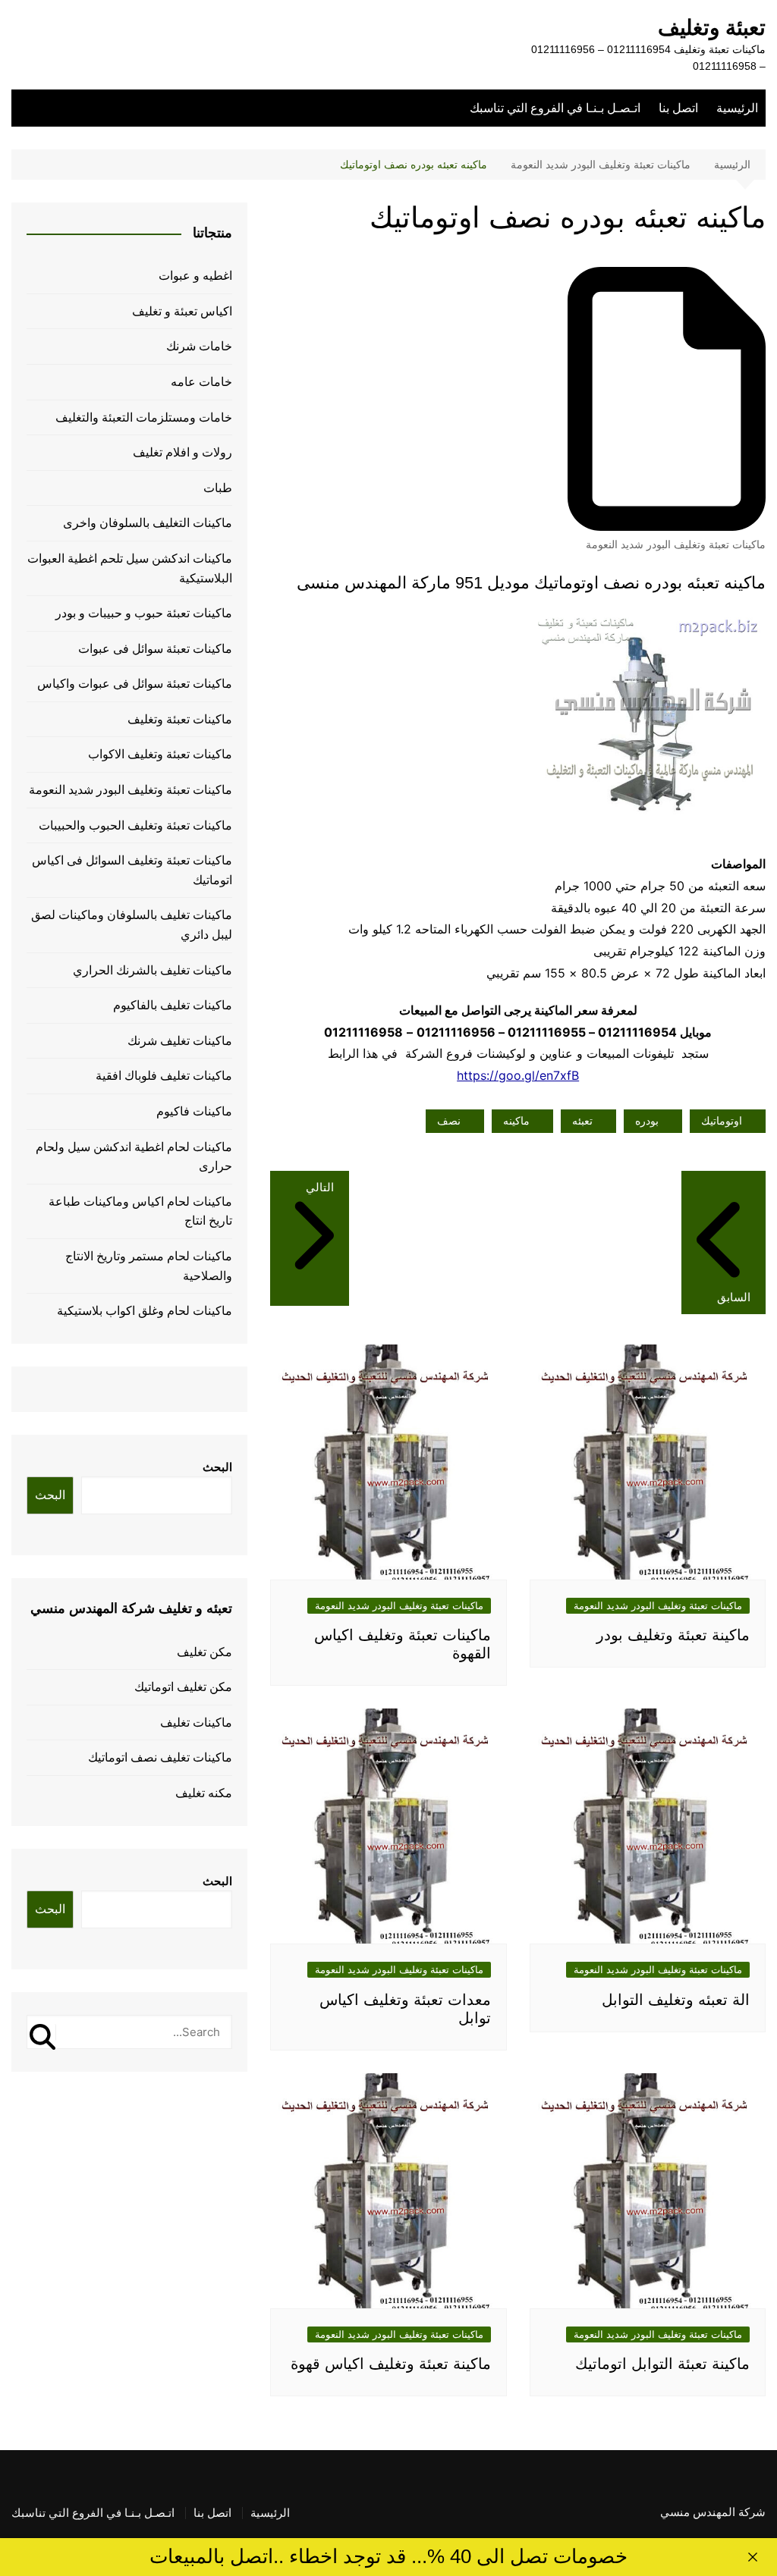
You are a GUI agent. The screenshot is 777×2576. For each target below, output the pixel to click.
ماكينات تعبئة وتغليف (180, 719)
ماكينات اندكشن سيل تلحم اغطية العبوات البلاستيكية (130, 568)
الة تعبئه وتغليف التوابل (676, 2000)
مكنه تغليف (204, 1793)
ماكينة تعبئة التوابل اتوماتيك (662, 2364)
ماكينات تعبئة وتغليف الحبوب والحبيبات (135, 825)
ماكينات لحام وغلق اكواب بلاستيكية (145, 1311)
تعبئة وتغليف (712, 28)
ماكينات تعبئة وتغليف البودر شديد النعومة (676, 544)
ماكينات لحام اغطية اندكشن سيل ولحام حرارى (134, 1157)
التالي (320, 1187)
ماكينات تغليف (196, 1723)
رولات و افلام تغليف (182, 452)
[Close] (753, 2557)
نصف (449, 1121)
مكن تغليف (204, 1652)
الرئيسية (737, 108)
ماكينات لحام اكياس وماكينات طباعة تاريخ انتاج (140, 1211)
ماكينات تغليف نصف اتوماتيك (160, 1757)
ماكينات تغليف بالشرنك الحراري (153, 970)
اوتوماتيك (722, 1121)
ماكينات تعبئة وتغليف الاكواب (160, 754)
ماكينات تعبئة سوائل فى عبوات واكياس (135, 684)
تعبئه (582, 1121)
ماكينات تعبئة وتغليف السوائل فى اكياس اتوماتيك (132, 870)
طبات (218, 488)
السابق (734, 1297)
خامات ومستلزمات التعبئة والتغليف (144, 417)
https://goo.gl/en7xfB (518, 1075)
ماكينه (516, 1121)
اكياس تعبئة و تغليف (182, 311)
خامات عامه (201, 382)
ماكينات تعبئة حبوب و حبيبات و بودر (144, 613)
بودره (647, 1121)
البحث (217, 1467)
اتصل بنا (678, 108)
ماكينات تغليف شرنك (180, 1041)
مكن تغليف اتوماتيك (183, 1687)
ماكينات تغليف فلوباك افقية (164, 1076)
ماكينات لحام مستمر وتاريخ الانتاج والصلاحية (149, 1266)
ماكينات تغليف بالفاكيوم (173, 1005)
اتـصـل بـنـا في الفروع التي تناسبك (555, 108)
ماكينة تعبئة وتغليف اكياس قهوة (391, 2364)
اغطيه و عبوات (195, 276)
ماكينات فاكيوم (194, 1111)
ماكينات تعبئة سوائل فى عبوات (155, 649)
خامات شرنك (199, 346)
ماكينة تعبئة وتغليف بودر (673, 1635)
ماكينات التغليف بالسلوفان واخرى (148, 523)
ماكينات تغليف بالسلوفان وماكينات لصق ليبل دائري (132, 925)
